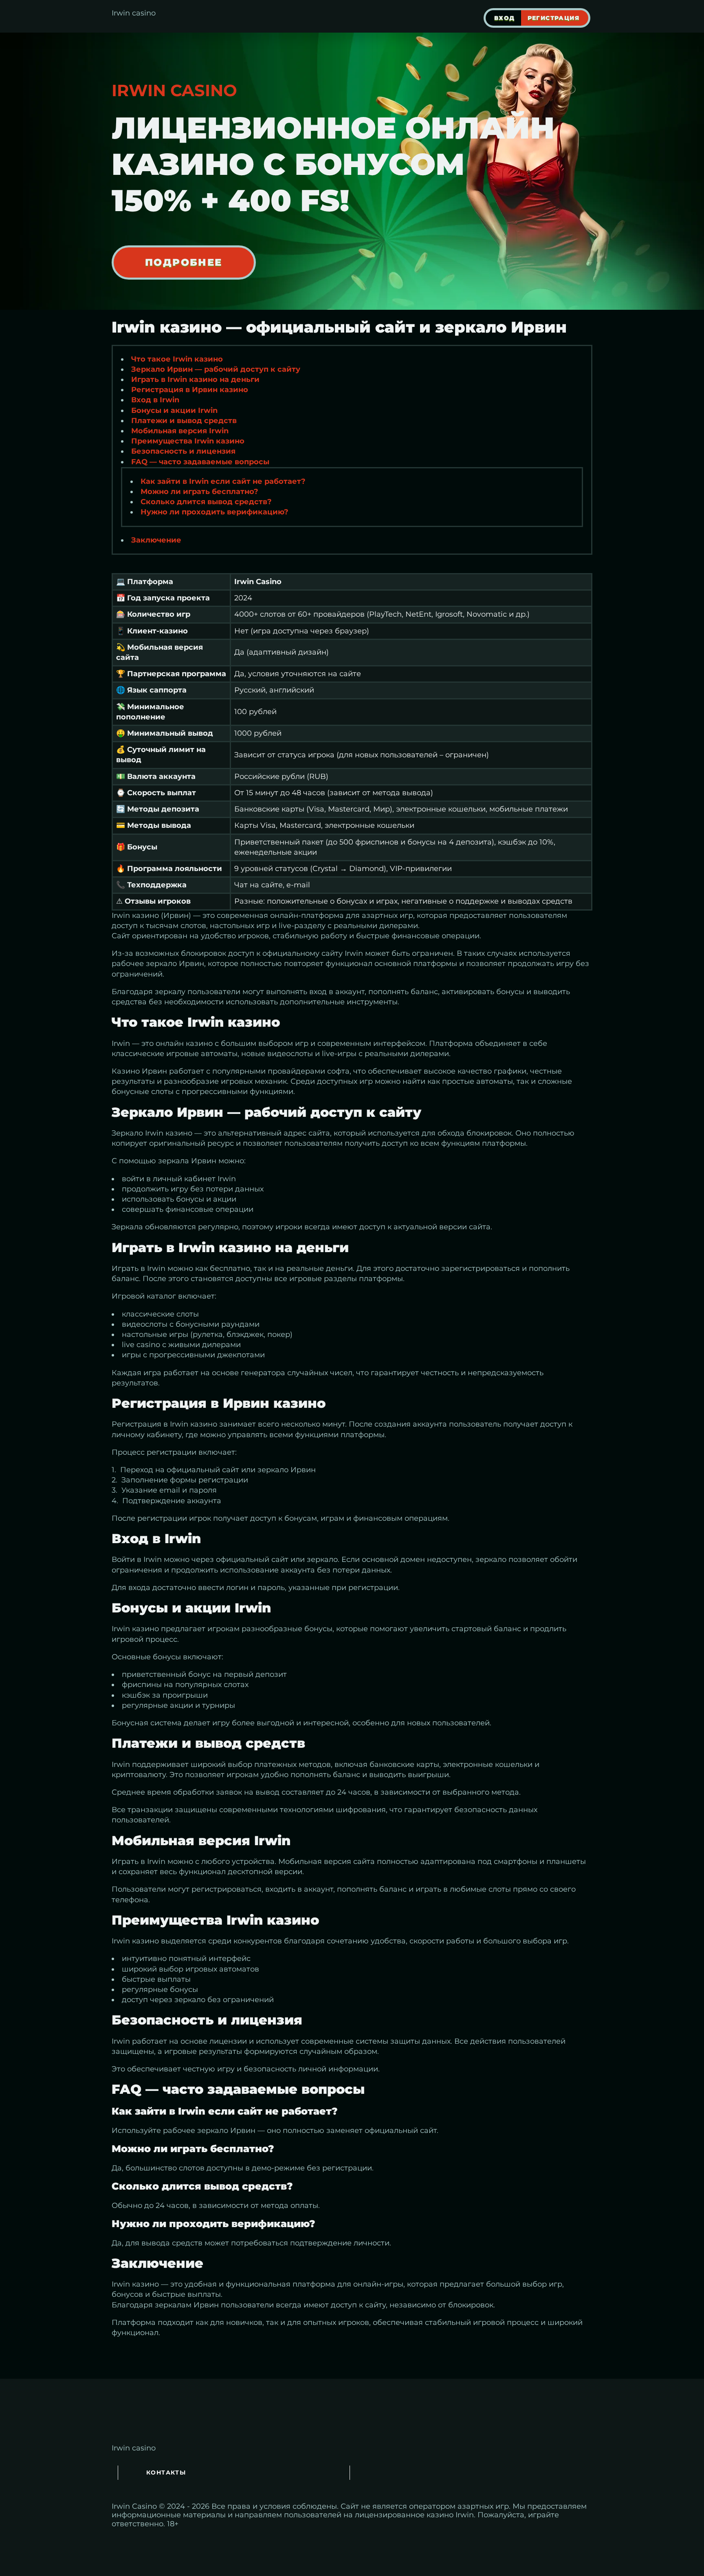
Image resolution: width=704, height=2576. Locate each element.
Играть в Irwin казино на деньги (195, 379)
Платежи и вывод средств (184, 421)
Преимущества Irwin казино (188, 441)
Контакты (166, 2472)
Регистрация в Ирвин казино (190, 390)
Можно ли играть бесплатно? (199, 492)
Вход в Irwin (155, 400)
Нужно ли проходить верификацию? (214, 512)
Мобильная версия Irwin (180, 431)
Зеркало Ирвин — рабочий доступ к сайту (216, 369)
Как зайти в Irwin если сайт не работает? (223, 481)
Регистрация (553, 18)
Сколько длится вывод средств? (206, 502)
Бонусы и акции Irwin (174, 410)
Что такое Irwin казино (177, 359)
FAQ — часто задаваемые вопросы (200, 462)
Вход (505, 18)
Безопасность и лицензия (183, 451)
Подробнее (184, 262)
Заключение (156, 540)
